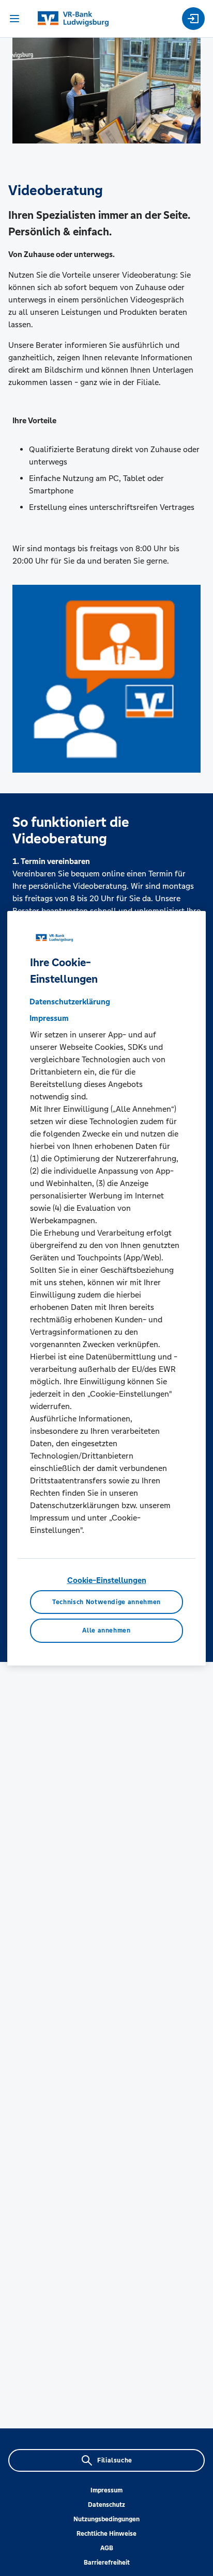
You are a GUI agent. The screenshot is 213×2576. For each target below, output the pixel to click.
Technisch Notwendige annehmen (106, 1602)
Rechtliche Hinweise (106, 2534)
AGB (107, 2548)
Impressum (106, 2490)
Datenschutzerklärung (70, 1002)
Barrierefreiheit (107, 2563)
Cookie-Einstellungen (107, 1580)
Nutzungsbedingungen (106, 2519)
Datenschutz (106, 2505)
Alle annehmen (106, 1630)
